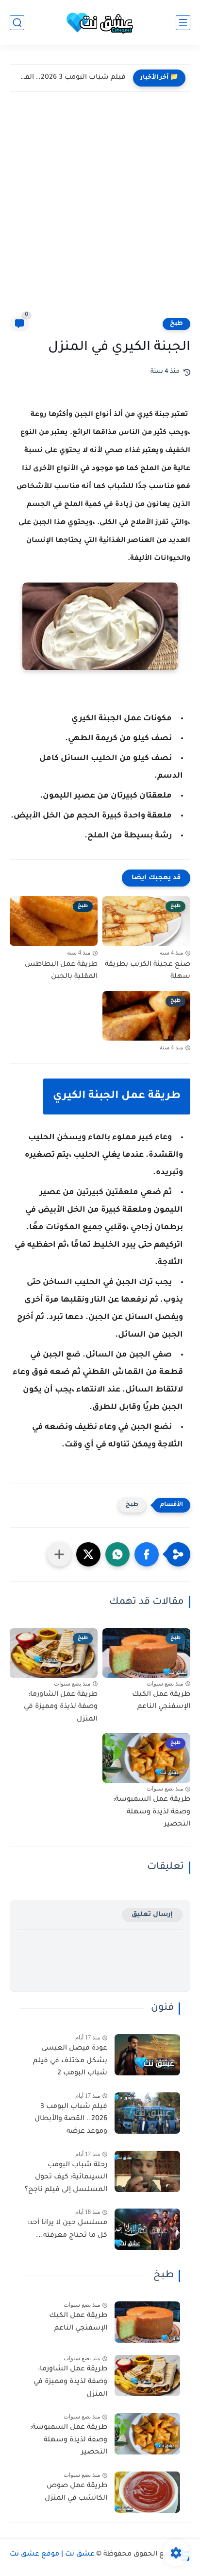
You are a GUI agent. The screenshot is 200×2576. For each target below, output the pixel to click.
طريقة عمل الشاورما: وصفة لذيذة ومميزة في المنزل (61, 1707)
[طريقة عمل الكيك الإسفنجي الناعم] (147, 2322)
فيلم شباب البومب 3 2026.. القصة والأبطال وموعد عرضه (70, 78)
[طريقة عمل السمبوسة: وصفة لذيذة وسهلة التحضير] (147, 2434)
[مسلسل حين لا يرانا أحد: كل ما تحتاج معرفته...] (147, 2229)
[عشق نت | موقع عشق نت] (100, 23)
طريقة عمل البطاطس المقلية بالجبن (61, 971)
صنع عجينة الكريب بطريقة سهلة (148, 971)
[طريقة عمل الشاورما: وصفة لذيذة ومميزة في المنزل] (147, 2376)
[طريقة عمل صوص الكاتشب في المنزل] (147, 2492)
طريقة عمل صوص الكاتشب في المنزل (76, 2492)
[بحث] (17, 23)
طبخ (176, 324)
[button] (147, 1554)
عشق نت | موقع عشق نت (52, 2555)
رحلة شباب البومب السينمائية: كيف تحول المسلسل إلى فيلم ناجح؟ (66, 2178)
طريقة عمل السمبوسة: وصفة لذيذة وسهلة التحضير (152, 1812)
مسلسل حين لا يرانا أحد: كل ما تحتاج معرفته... (67, 2229)
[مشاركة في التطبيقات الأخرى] (59, 1554)
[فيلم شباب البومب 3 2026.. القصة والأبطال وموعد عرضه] (147, 2113)
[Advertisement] (100, 211)
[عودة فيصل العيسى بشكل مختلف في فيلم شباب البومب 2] (147, 2055)
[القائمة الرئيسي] (183, 23)
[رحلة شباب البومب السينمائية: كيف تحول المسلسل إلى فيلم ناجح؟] (147, 2171)
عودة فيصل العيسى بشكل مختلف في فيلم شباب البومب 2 (70, 2061)
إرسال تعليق (152, 1915)
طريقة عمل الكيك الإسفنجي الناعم (161, 1701)
